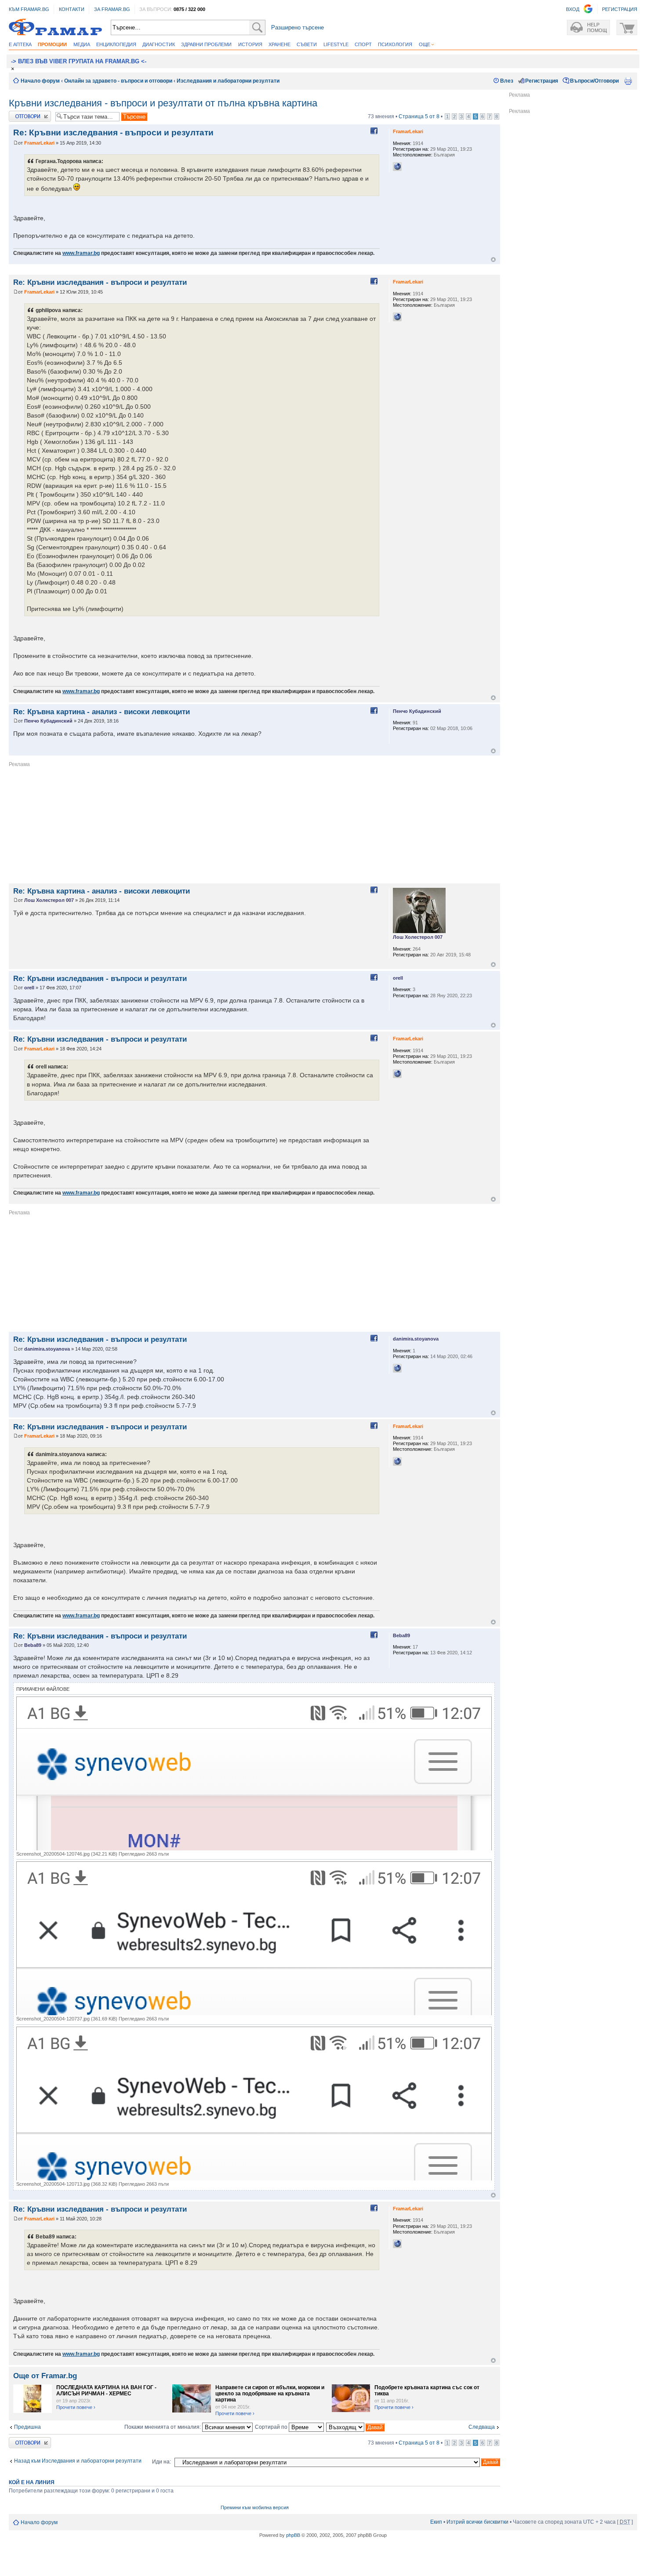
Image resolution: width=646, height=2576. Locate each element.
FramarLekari (39, 143)
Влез (507, 81)
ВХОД (573, 9)
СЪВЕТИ (307, 44)
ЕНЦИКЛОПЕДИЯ (116, 44)
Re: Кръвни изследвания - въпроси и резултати (113, 133)
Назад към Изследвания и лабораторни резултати (78, 2461)
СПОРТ (363, 44)
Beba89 (33, 1645)
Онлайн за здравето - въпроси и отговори (118, 81)
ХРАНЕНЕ (279, 44)
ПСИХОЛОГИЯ (395, 44)
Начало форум (40, 81)
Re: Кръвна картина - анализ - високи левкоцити (102, 712)
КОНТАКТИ (72, 9)
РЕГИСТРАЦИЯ (620, 9)
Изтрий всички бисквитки (477, 2522)
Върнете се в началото (493, 260)
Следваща (482, 2427)
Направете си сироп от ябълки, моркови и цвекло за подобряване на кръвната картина (270, 2394)
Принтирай (628, 81)
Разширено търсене (298, 27)
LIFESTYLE (336, 44)
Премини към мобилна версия (255, 2507)
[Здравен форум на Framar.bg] (55, 27)
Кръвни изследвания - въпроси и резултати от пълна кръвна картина (163, 103)
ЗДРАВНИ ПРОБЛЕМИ (206, 44)
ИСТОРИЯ (250, 44)
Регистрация (542, 81)
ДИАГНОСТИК (159, 44)
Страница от (419, 116)
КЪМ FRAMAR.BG (29, 9)
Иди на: (161, 2462)
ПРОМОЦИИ (52, 44)
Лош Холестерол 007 (49, 900)
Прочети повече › (76, 2407)
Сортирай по (272, 2427)
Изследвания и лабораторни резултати (228, 81)
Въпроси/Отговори (594, 81)
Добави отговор (28, 114)
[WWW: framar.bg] (397, 1368)
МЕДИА (82, 44)
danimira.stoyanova (47, 1349)
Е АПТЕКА (20, 44)
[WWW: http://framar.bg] (397, 167)
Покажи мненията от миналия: (163, 2427)
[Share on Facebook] (374, 131)
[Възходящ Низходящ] (356, 2427)
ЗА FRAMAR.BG (112, 9)
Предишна (27, 2427)
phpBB (293, 2535)
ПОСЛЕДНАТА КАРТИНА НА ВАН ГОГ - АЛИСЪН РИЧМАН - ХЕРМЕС (106, 2391)
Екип (436, 2522)
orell (29, 988)
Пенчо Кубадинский (48, 721)
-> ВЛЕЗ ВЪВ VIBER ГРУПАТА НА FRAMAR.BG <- (79, 61)
